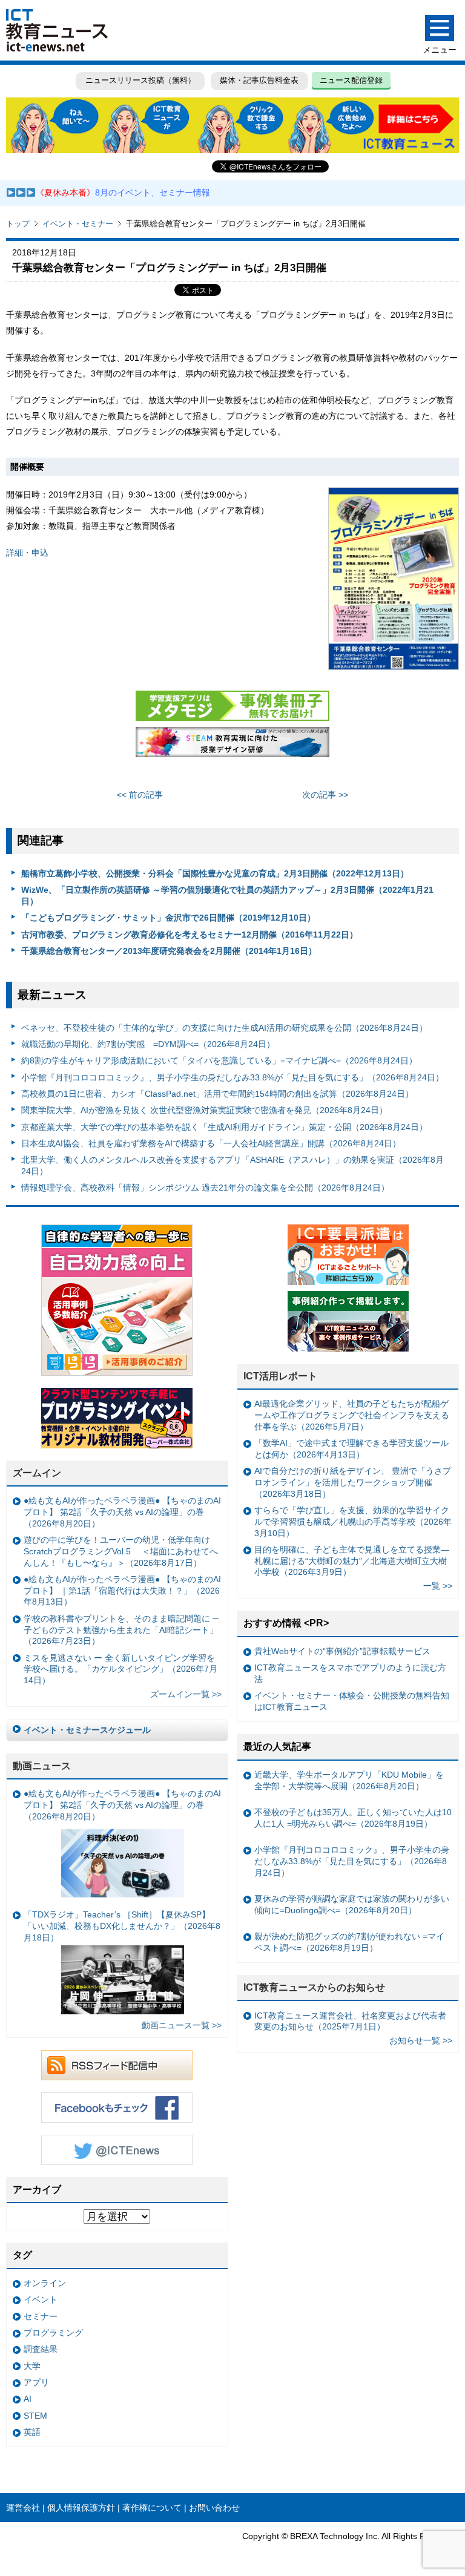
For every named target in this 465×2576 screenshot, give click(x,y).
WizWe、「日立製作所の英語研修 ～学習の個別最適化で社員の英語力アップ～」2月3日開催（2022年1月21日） (227, 895)
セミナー (41, 2316)
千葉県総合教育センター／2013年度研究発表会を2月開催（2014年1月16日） (169, 951)
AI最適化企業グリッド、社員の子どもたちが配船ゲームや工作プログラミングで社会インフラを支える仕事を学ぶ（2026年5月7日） (352, 1415)
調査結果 (41, 2349)
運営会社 (23, 2508)
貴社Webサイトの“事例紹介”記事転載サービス (342, 1651)
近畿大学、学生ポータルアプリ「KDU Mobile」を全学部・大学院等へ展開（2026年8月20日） (349, 1780)
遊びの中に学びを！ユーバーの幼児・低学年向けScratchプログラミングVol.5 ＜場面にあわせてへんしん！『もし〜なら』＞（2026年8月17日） (121, 1551)
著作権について (152, 2508)
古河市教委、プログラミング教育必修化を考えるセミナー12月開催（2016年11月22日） (190, 935)
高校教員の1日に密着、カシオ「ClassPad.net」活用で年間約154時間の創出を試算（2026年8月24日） (217, 1094)
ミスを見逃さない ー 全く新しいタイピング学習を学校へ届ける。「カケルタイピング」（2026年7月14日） (120, 1669)
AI (28, 2399)
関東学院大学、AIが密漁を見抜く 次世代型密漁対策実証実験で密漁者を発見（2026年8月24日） (204, 1110)
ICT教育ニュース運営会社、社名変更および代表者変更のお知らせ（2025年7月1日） (350, 2021)
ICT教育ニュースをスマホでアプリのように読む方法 (350, 1673)
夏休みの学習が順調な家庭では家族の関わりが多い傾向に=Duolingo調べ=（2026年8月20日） (352, 1904)
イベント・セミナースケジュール (87, 1730)
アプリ (36, 2382)
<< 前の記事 (140, 795)
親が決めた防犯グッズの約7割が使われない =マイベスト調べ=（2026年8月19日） (349, 1942)
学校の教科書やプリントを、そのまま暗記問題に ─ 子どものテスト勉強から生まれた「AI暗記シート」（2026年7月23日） (121, 1630)
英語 (32, 2432)
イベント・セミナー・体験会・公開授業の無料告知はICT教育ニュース (352, 1701)
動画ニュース (42, 1766)
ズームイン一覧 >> (186, 1694)
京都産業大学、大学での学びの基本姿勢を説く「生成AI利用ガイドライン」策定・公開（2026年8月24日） (224, 1127)
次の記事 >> (325, 795)
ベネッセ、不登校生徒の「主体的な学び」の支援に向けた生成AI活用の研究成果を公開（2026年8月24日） (224, 1028)
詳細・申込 (27, 553)
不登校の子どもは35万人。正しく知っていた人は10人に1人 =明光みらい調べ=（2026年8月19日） (353, 1818)
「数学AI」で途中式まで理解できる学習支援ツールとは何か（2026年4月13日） (351, 1449)
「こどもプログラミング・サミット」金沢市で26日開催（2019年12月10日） (168, 918)
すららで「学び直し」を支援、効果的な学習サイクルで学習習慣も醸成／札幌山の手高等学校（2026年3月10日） (353, 1521)
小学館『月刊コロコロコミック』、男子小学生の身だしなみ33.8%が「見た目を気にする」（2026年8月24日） (232, 1077)
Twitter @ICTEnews (117, 2150)
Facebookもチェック (117, 2108)
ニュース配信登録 (351, 80)
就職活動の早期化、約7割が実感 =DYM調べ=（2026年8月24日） (148, 1044)
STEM (35, 2416)
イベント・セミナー (78, 224)
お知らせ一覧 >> (421, 2040)
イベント (41, 2299)
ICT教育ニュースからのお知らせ (314, 1987)
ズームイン (37, 1473)
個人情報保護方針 (81, 2508)
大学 (32, 2366)
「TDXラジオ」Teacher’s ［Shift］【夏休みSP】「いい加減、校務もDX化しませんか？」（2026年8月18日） (122, 1926)
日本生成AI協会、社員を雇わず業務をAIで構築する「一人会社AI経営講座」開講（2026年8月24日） (211, 1143)
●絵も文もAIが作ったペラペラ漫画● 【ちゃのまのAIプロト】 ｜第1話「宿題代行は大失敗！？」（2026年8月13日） (122, 1590)
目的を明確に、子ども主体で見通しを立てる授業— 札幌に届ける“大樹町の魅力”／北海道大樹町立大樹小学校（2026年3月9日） (352, 1561)
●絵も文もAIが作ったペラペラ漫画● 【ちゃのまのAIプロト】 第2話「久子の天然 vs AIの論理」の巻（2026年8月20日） (122, 1512)
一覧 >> (438, 1586)
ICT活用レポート (280, 1376)
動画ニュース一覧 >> (182, 2025)
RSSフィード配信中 (117, 2065)
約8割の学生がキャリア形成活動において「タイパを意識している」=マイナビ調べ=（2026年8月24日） (219, 1060)
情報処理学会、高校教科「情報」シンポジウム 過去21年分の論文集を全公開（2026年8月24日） (205, 1188)
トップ (18, 224)
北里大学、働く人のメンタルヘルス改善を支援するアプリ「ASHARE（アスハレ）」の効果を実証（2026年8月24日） (232, 1165)
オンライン (45, 2283)
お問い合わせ (214, 2508)
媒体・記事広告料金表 (259, 80)
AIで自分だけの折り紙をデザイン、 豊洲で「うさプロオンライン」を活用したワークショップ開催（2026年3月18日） (353, 1482)
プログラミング (53, 2333)
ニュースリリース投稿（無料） (140, 80)
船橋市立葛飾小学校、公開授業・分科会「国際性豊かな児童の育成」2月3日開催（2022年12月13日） (215, 873)
